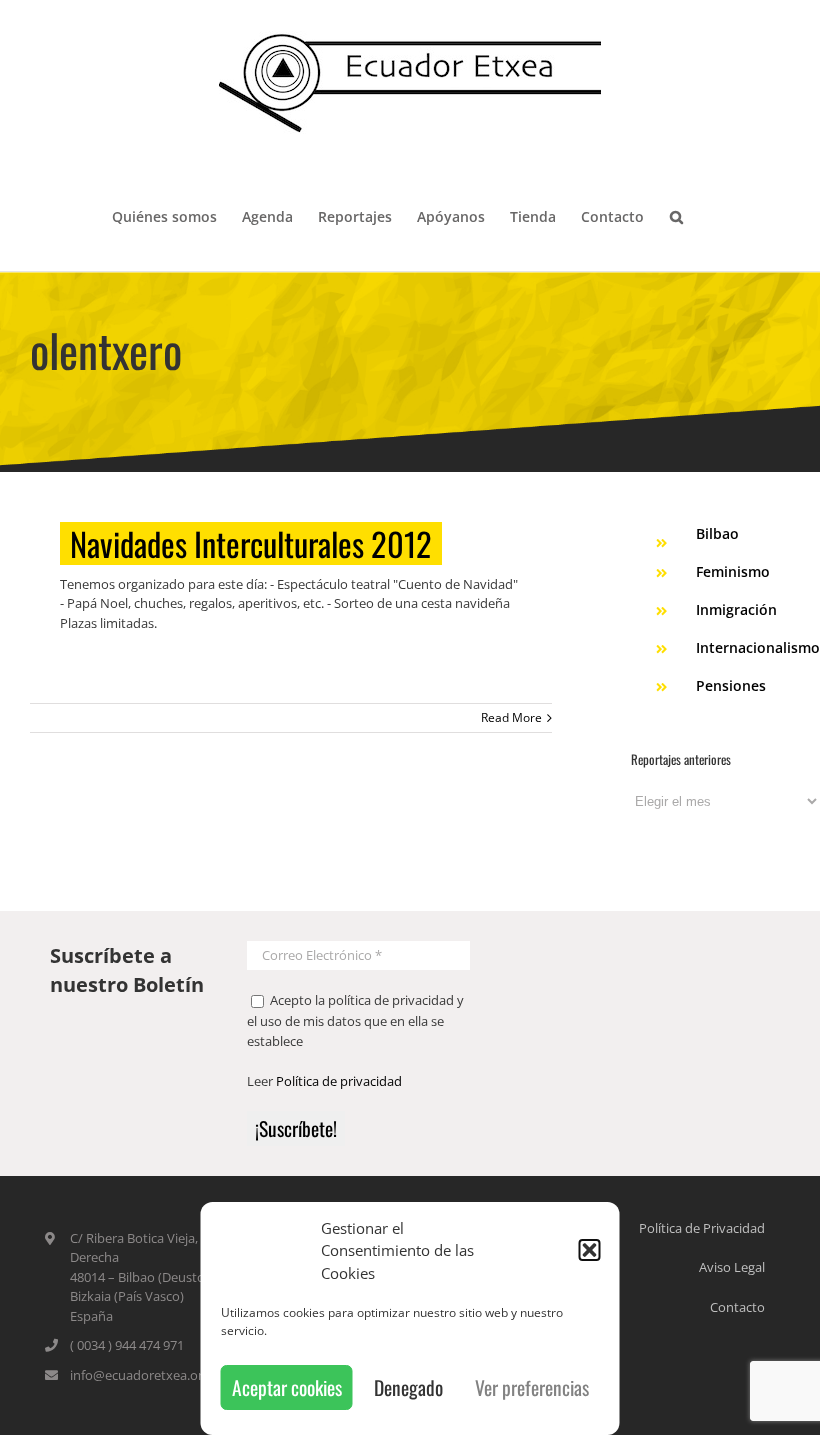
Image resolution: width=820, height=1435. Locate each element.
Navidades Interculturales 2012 (251, 543)
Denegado (408, 1387)
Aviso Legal (732, 1267)
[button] (590, 1250)
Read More (511, 717)
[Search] (676, 215)
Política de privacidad (339, 1081)
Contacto (737, 1307)
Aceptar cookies (287, 1387)
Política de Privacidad (702, 1228)
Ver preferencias (532, 1387)
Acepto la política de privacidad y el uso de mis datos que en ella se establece (355, 1020)
